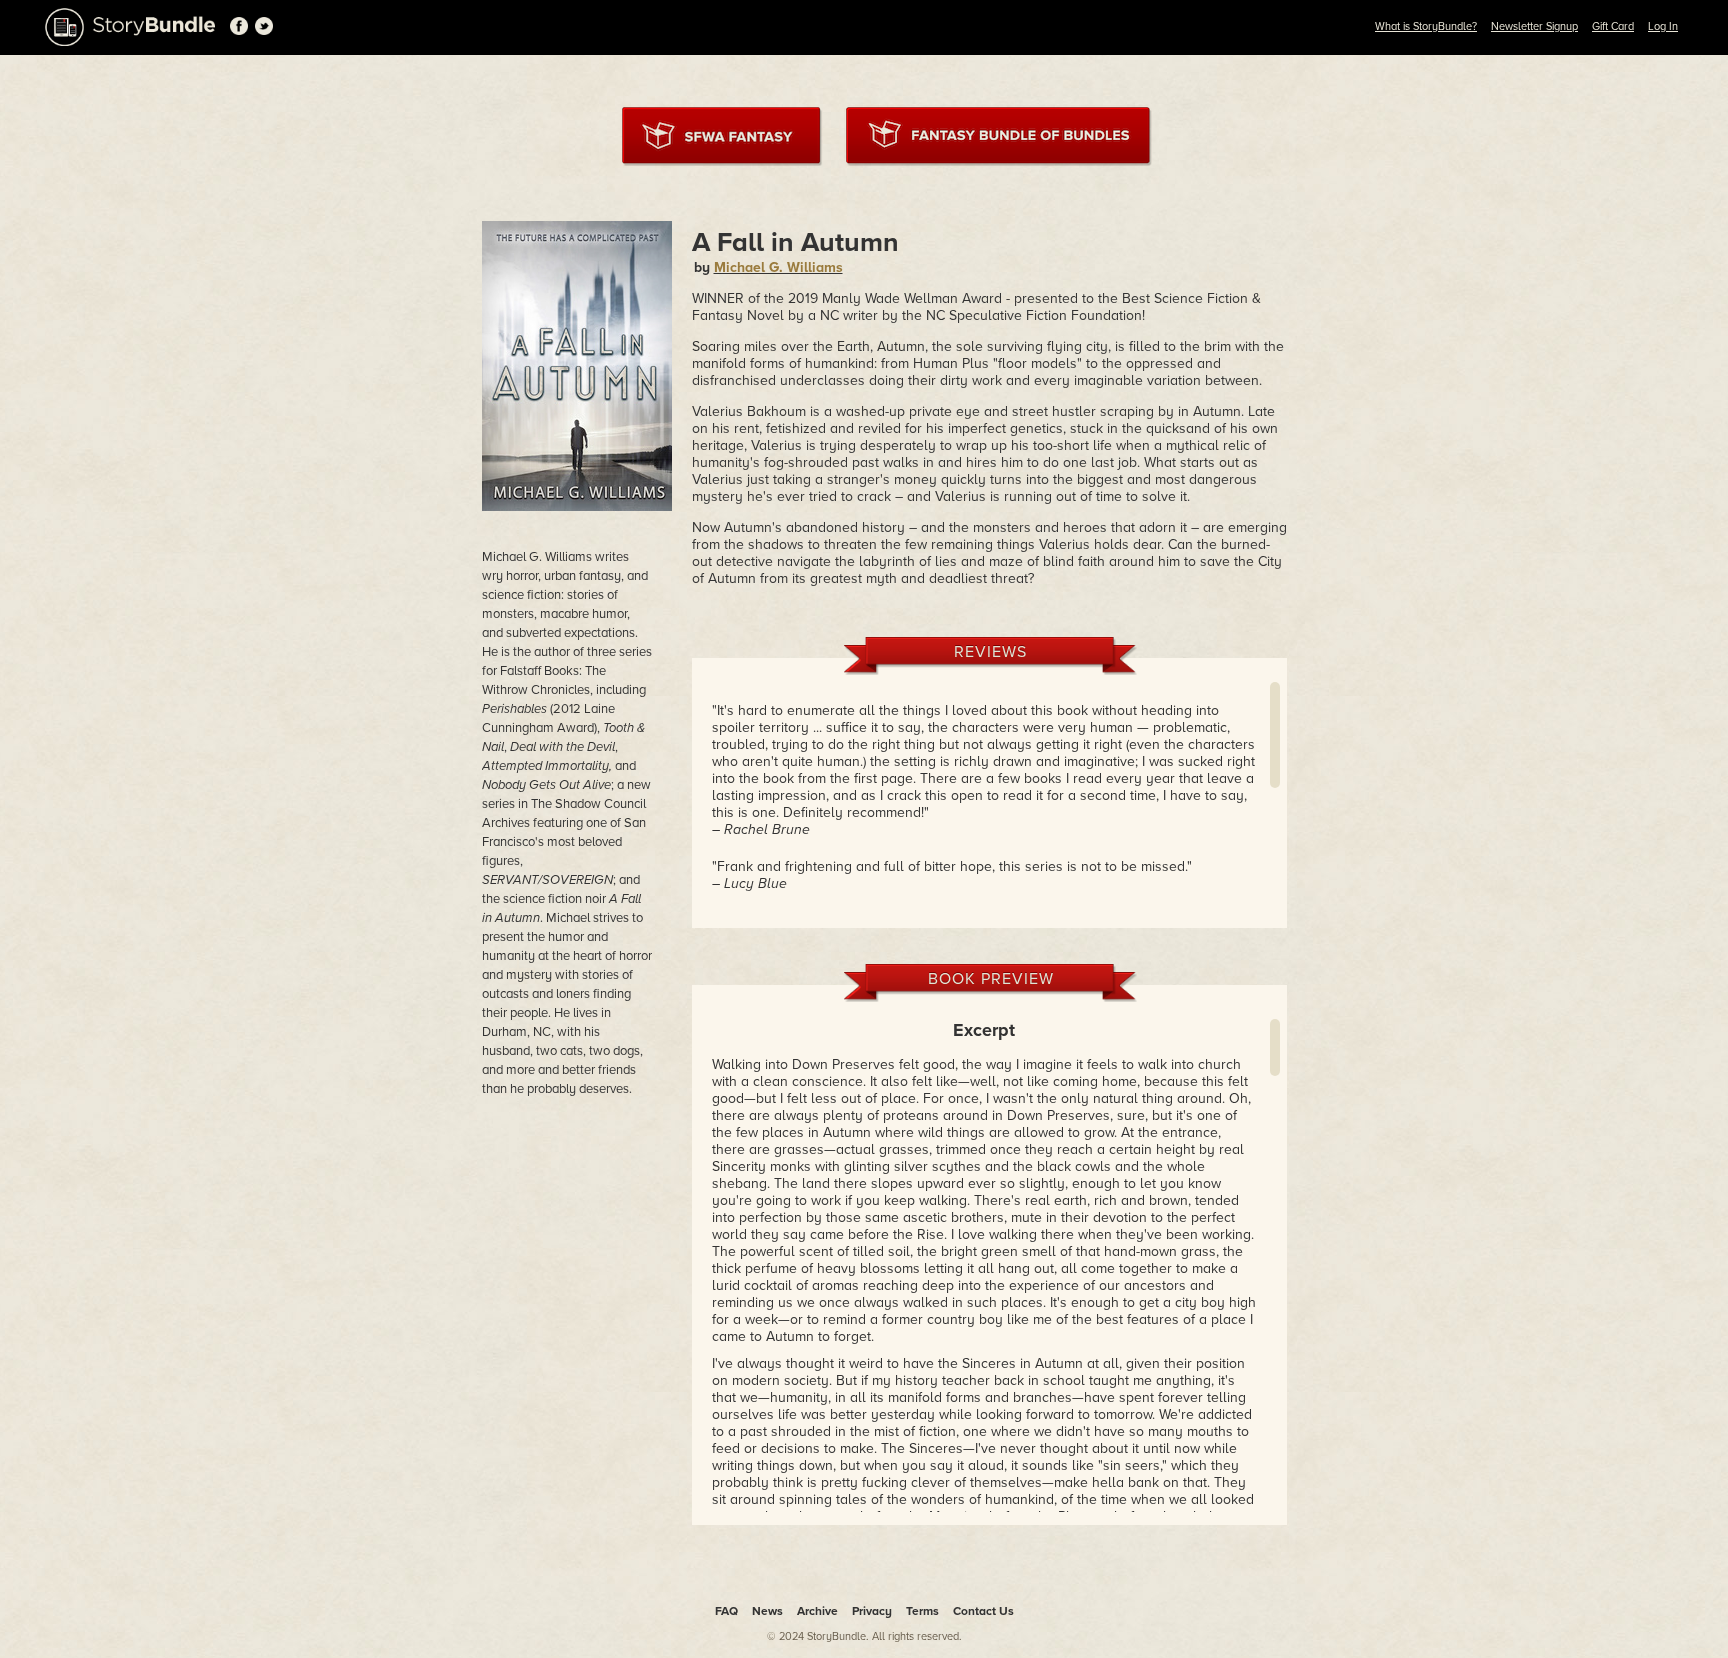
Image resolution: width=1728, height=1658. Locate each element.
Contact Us (983, 1611)
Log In (1663, 26)
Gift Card (1613, 26)
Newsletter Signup (1534, 26)
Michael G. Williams (778, 267)
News (767, 1611)
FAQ (726, 1611)
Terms (922, 1611)
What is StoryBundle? (1426, 26)
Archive (817, 1611)
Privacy (872, 1611)
